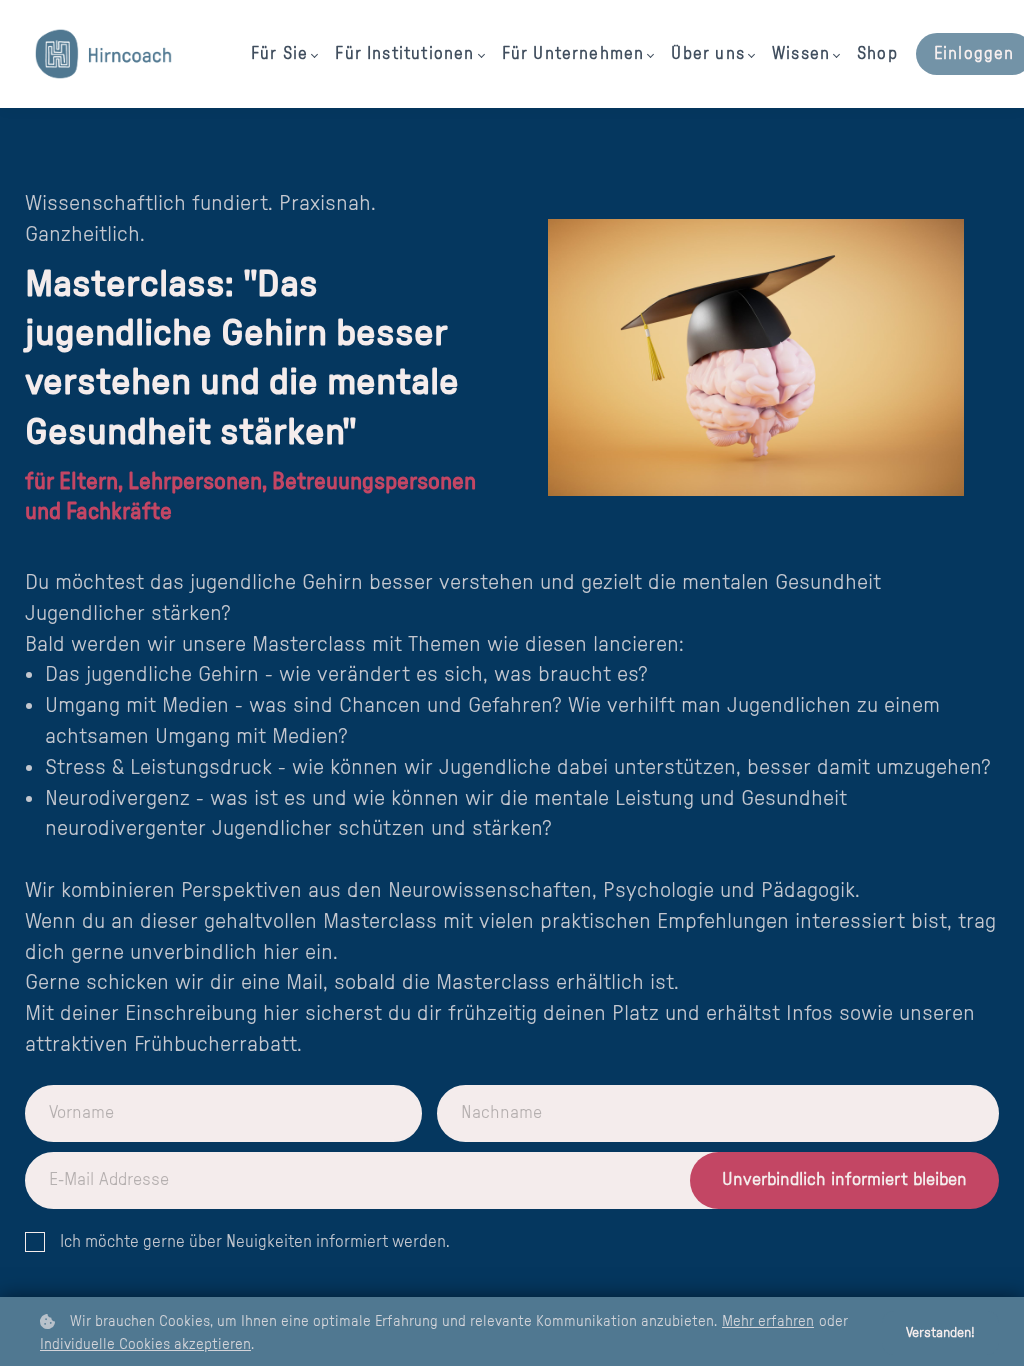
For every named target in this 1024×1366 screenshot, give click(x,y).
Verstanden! (940, 1333)
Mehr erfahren (768, 1321)
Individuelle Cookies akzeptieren (145, 1344)
